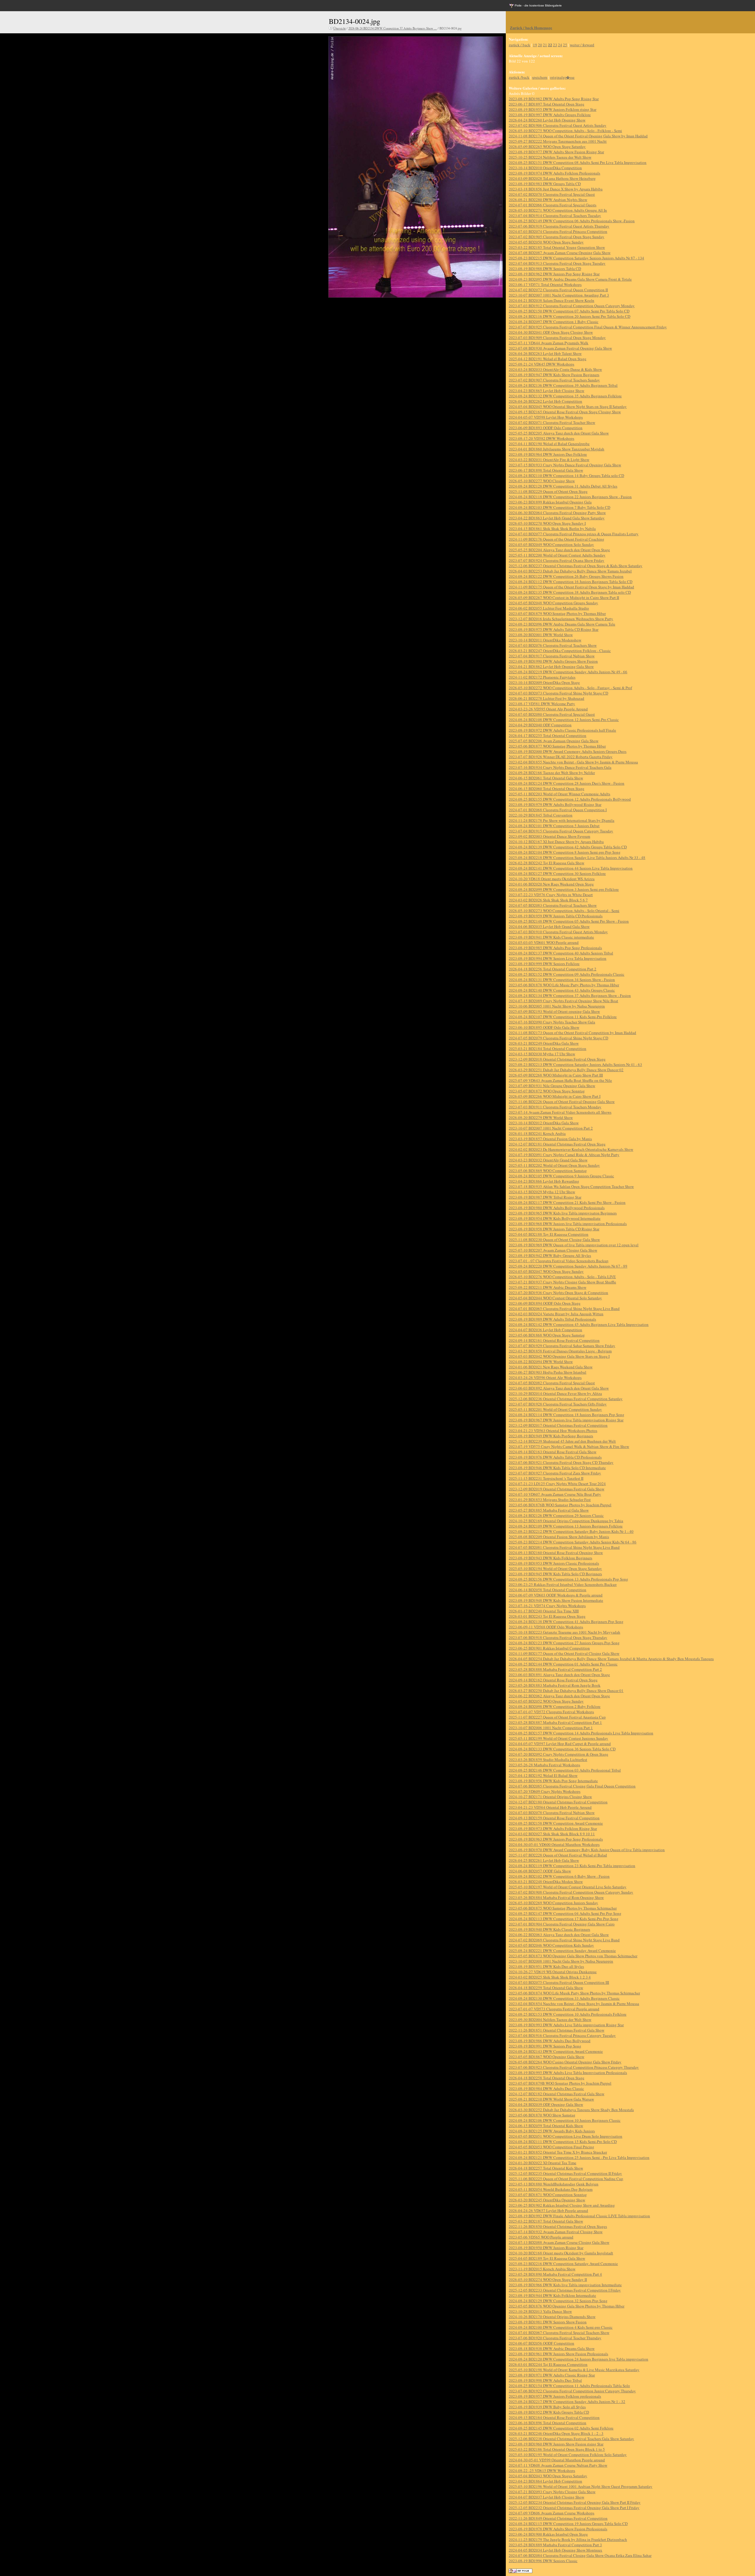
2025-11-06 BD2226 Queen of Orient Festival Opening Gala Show (562, 1102)
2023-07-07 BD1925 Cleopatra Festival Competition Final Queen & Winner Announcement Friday (588, 327)
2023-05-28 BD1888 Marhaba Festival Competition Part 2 (555, 1669)
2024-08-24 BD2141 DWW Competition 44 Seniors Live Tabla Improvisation (571, 868)
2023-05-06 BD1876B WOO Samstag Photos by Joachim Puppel (560, 1505)
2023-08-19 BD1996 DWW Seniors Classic (543, 2561)
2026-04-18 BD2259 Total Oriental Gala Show (546, 1988)
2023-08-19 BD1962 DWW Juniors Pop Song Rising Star (554, 274)
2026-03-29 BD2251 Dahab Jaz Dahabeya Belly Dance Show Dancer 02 (566, 1070)
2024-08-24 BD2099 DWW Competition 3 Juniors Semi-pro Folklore (564, 889)
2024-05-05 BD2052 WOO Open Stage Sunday (546, 1701)
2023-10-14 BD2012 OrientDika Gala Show (544, 1123)
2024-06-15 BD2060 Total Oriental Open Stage (546, 789)
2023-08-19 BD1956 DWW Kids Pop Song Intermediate (553, 1781)
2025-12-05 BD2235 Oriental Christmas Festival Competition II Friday (565, 2173)
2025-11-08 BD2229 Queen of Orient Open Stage (548, 491)
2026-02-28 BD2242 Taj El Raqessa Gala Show (546, 863)
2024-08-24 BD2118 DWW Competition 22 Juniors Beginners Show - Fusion (570, 497)
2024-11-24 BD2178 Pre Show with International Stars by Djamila (562, 820)
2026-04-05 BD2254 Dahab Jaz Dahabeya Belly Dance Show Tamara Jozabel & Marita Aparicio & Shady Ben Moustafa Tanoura (611, 1659)
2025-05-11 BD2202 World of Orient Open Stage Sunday (554, 1165)
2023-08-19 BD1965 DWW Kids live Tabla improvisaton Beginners (563, 1213)
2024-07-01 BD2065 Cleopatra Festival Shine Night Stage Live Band (564, 1308)
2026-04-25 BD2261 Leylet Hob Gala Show (544, 1860)
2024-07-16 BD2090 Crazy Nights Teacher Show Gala (552, 1022)
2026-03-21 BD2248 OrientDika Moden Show (546, 1882)
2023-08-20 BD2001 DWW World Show (541, 635)
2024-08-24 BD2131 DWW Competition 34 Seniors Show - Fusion (562, 980)
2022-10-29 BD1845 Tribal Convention (541, 815)
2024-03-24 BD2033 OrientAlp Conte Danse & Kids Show (555, 369)
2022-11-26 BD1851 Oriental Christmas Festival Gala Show (557, 2030)
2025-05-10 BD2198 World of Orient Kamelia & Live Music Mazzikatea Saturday (574, 2370)
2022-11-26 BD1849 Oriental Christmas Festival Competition (558, 2518)
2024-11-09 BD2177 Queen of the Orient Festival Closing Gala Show (564, 1653)
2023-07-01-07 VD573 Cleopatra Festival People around (554, 2009)
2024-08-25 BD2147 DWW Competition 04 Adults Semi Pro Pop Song (565, 1913)
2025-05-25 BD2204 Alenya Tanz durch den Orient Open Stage (559, 550)
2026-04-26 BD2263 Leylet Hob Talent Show (545, 353)
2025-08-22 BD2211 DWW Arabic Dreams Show (548, 1287)
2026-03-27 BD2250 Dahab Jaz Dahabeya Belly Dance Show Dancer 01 (566, 1691)
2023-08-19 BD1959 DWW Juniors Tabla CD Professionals (556, 916)
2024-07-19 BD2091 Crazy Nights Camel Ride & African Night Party (564, 1155)
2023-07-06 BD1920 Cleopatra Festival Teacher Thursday (555, 2338)
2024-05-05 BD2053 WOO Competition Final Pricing (552, 2147)
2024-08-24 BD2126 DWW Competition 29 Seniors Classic (556, 1515)
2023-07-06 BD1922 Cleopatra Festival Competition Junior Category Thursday (572, 2391)
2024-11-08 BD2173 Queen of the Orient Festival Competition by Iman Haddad (572, 1033)
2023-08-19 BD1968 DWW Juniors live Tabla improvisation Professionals (568, 1224)
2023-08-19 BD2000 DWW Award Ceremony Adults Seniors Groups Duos (568, 751)
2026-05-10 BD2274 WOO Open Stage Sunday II (548, 2279)
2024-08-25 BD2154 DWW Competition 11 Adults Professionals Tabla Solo (569, 2386)
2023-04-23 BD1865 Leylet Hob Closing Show (546, 391)
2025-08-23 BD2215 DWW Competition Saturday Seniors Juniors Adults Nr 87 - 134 (576, 258)
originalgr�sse (562, 77)
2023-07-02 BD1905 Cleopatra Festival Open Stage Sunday (557, 237)
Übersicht (339, 28)
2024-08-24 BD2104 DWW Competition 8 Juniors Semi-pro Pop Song (565, 852)
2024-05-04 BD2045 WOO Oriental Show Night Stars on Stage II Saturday (568, 406)
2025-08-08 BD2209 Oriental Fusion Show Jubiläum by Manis (559, 1537)
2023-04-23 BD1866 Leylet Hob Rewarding (544, 1181)
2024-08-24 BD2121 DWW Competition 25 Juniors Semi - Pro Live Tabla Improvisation (579, 2157)
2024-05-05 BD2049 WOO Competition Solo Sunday (551, 544)
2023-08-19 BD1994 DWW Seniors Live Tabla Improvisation (558, 958)
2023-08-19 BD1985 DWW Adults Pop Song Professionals (555, 948)
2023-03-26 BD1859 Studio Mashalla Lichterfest (548, 1759)
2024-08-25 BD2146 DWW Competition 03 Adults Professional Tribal (565, 1770)
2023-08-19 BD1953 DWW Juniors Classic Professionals (554, 1563)
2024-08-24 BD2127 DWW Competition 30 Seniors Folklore (557, 873)
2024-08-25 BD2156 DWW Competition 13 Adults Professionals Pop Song (568, 1579)
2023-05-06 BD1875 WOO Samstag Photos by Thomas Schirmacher (563, 1908)
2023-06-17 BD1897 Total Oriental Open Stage (546, 104)
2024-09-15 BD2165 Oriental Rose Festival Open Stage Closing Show (565, 412)
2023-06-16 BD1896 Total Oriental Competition (548, 2423)
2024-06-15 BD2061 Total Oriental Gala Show (546, 778)
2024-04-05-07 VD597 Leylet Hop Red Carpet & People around (560, 1744)
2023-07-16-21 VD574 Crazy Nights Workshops (547, 1606)
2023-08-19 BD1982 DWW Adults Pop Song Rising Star (554, 99)
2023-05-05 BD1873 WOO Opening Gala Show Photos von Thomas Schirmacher (573, 1956)
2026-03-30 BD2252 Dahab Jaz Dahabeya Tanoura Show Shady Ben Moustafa (571, 2110)
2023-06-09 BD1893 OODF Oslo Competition (546, 428)
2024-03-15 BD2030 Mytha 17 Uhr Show (542, 1054)
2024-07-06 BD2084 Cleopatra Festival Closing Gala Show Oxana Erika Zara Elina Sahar (580, 2555)
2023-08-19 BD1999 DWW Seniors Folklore (544, 964)
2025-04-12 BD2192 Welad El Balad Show (543, 1775)
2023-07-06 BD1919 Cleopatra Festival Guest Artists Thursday (559, 226)
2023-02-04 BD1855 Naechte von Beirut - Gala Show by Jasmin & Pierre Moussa (573, 762)
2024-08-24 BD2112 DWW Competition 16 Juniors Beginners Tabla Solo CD (571, 582)
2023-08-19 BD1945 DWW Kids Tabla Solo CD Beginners (555, 1574)
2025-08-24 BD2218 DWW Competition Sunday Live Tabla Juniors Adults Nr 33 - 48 (577, 857)
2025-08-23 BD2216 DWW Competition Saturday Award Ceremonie (563, 2264)
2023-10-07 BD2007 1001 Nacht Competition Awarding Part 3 (559, 295)
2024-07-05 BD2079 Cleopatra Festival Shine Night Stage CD (558, 1038)
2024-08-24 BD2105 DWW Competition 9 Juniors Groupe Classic (561, 1176)
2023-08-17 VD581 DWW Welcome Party (542, 704)
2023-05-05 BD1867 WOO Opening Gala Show (546, 2057)
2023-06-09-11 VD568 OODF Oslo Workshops (546, 1627)
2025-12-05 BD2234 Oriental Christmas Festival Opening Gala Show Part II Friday (575, 2502)
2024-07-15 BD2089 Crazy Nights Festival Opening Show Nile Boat (563, 1001)
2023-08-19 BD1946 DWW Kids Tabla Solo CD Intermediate (557, 1468)
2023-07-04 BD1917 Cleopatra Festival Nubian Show (552, 656)
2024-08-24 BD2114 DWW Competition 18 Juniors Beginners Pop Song (567, 1415)
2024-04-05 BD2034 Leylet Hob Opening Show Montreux (555, 2550)
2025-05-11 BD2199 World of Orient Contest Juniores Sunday (558, 1738)
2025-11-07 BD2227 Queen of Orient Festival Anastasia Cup (557, 1717)
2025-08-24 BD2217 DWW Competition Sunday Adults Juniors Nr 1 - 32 (567, 2401)
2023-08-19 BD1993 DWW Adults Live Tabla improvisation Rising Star (566, 2025)
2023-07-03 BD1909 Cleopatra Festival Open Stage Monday (557, 338)
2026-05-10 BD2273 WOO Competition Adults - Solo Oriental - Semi (564, 911)
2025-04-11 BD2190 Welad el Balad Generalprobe (549, 444)
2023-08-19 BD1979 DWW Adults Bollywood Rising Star (555, 804)
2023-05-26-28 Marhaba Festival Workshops (544, 1765)
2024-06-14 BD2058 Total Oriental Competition (548, 1590)
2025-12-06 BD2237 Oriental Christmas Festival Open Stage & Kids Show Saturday (576, 566)
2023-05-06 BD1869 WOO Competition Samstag (548, 1171)
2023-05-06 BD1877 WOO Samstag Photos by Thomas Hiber (557, 746)
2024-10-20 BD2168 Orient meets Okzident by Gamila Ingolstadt (561, 2253)
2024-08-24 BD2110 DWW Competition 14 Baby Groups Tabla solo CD (566, 475)
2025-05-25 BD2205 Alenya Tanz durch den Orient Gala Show (559, 433)
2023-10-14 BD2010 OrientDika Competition (545, 168)
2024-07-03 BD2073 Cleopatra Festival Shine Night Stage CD (558, 693)
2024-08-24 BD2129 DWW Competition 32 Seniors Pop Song (558, 2301)
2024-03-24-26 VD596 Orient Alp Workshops (545, 1377)
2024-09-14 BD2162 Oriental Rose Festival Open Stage (553, 1680)
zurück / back (520, 45)
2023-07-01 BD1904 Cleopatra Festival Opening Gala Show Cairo (562, 1924)
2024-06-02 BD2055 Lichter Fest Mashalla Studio (549, 608)
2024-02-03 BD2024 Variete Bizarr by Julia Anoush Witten (556, 1314)
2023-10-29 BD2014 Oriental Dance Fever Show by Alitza (555, 1393)
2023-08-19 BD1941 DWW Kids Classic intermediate (551, 937)
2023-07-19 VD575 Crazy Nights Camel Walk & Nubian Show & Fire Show (569, 1446)
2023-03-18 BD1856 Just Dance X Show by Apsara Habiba (556, 189)
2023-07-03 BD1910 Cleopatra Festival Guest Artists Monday (558, 932)
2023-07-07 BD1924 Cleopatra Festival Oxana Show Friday (557, 560)
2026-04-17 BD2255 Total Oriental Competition (548, 735)
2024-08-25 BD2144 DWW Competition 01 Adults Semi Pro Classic (563, 1664)
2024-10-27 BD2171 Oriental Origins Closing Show (550, 1797)
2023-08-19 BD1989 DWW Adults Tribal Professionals (552, 1319)
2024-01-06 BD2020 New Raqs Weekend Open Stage (551, 884)
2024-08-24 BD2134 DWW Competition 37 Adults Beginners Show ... (393, 28)
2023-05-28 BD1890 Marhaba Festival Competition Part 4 (555, 2274)
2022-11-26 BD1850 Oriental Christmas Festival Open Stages (558, 2226)
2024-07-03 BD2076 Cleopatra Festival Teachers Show (553, 645)
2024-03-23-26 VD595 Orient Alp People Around (548, 709)
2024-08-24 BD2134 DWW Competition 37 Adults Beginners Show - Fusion (570, 995)
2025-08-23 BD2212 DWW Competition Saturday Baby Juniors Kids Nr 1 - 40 (571, 1531)
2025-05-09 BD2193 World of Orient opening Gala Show (554, 1011)
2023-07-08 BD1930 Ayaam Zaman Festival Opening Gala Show (560, 348)
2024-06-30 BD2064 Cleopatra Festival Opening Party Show (557, 513)
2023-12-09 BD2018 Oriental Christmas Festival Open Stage (557, 1059)
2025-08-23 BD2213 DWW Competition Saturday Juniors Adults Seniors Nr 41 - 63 (575, 1064)
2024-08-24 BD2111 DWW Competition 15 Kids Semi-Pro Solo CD (563, 2142)
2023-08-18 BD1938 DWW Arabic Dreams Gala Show (552, 2348)
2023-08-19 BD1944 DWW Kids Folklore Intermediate (552, 2295)
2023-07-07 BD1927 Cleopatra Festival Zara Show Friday (555, 1473)
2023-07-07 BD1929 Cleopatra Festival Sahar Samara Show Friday (562, 1346)
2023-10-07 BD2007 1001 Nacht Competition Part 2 (551, 1128)
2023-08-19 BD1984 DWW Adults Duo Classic (546, 2088)
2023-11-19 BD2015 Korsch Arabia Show (542, 2269)
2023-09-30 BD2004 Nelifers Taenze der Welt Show (550, 2019)
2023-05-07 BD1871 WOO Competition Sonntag (548, 2195)
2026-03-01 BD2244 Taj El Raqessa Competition (548, 2364)
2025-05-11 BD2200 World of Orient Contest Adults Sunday (557, 555)
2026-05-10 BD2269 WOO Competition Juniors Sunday (553, 1903)
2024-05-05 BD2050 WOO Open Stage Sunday (546, 242)
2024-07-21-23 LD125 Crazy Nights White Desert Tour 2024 (557, 1484)
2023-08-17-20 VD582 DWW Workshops (541, 438)
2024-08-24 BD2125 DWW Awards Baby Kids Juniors (552, 2131)
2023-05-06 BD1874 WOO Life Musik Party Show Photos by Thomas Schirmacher (574, 1993)
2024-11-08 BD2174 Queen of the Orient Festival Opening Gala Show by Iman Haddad (578, 136)
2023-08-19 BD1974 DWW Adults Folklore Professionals (554, 173)
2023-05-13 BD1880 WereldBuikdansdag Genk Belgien (554, 2184)
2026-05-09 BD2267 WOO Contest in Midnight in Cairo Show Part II (564, 597)
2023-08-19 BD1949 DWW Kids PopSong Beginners (551, 1436)
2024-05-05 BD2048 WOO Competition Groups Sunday (553, 603)
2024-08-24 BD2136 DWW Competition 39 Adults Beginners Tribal (563, 385)
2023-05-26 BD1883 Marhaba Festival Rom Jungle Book (555, 1685)
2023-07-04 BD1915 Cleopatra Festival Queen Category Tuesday (561, 831)
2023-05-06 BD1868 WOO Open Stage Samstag (547, 1335)
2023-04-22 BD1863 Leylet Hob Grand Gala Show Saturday (557, 518)
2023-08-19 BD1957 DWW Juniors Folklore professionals (555, 2396)
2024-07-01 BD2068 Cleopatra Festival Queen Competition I (558, 810)
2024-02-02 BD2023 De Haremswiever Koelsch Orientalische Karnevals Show (571, 1149)
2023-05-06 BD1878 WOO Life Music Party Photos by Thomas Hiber (564, 985)
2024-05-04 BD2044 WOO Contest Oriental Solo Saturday (555, 1298)
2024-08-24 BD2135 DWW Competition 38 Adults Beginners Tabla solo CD (570, 592)
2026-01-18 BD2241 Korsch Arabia (537, 1133)
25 (565, 45)
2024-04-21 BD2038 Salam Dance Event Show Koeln (552, 300)
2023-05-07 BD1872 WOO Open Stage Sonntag (547, 1091)
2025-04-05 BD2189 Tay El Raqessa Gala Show (547, 2258)
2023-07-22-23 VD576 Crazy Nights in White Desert (551, 895)
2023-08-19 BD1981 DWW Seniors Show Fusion (548, 2322)
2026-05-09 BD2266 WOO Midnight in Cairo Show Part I (555, 1096)
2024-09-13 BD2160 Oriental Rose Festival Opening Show (556, 1553)
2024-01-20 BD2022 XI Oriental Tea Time (543, 2163)
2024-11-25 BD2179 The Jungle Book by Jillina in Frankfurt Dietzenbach (568, 2539)
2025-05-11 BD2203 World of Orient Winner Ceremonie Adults (559, 794)
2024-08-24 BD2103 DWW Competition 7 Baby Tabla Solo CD (559, 507)
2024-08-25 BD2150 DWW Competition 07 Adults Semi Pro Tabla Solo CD (569, 311)
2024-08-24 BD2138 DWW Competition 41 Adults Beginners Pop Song (566, 1622)
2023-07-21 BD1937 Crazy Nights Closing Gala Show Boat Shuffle (562, 1282)
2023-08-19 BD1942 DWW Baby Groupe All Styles (550, 1255)
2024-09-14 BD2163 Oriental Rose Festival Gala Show (553, 1452)
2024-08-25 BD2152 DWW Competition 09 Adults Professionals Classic (567, 974)
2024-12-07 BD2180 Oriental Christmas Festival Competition (558, 1802)
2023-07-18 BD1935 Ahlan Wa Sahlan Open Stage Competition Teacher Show (571, 1186)
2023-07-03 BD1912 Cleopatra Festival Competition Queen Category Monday (572, 306)
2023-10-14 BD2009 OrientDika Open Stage (544, 682)
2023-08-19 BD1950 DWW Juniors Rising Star (546, 2248)
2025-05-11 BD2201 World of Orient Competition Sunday (555, 1409)
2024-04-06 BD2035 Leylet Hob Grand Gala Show (549, 926)
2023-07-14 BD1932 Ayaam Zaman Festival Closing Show (556, 2232)
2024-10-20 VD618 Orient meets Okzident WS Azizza (552, 879)
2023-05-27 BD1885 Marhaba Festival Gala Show (549, 1510)
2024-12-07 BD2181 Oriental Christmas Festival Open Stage (557, 1144)
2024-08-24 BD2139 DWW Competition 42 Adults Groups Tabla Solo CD (568, 847)
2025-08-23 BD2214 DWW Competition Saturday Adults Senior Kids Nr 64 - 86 (573, 1542)
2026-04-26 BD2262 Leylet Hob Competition (545, 401)
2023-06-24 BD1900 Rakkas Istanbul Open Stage (548, 2534)
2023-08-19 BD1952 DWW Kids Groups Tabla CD (549, 2412)
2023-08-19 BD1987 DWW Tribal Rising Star (545, 1197)
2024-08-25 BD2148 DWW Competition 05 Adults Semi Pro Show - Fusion (569, 921)
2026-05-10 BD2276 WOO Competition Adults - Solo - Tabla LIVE (562, 1277)
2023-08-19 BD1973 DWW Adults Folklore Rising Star (553, 1828)
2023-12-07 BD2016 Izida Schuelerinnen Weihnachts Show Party (561, 619)
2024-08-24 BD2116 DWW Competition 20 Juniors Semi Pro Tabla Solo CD (569, 316)
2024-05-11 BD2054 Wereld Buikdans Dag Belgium (551, 2189)
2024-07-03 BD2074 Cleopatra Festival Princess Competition (558, 231)
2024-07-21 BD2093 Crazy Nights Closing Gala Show (552, 2492)
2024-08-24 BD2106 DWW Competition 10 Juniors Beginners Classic (565, 2120)
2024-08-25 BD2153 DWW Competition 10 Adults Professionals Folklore (568, 2014)
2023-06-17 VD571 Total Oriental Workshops (545, 284)
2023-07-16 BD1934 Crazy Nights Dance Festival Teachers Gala (560, 767)
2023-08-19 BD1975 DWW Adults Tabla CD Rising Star (554, 629)
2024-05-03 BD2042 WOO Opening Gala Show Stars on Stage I (559, 1356)
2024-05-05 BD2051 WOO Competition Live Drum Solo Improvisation (566, 2136)
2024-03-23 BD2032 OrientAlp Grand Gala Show (548, 1160)
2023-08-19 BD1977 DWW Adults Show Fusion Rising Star (556, 152)
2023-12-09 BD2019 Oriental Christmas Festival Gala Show (557, 1489)
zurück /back (519, 77)
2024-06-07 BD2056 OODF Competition (541, 2343)
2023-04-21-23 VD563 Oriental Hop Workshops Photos (553, 1431)
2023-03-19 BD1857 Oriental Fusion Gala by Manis (550, 1139)
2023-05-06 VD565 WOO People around (541, 2237)
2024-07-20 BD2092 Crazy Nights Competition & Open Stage (558, 1754)
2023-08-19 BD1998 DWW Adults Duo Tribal (545, 2380)
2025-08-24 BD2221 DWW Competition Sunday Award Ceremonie (562, 1950)
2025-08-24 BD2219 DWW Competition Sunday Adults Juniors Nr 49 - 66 (568, 672)
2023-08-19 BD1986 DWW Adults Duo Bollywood (550, 2041)
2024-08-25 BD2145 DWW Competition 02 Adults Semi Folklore (561, 2428)
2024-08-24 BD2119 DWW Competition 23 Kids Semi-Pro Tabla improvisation (572, 1866)
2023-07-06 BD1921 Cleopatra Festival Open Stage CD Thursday (561, 1462)
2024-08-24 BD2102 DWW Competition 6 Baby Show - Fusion (559, 1876)
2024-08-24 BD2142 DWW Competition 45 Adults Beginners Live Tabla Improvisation (579, 1324)
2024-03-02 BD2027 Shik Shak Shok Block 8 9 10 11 (552, 1834)
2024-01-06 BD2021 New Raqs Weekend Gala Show (551, 1367)
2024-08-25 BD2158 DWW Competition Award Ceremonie (556, 1823)
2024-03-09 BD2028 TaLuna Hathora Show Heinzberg (552, 178)
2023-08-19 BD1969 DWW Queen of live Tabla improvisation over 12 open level (574, 1245)
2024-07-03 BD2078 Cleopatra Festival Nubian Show (552, 1813)
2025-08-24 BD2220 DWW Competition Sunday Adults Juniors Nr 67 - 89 (568, 1266)
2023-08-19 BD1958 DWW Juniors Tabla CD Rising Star (554, 1229)
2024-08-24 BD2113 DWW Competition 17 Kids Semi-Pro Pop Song (564, 1919)
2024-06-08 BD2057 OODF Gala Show (540, 1871)
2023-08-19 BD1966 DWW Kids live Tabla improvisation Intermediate (565, 2285)
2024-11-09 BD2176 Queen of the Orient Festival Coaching (557, 539)
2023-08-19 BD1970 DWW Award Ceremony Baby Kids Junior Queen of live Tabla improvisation (587, 1850)
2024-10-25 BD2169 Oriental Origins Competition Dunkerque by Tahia (566, 1521)
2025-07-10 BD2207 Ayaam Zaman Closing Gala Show (553, 1250)
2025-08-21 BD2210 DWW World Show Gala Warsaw (551, 2099)
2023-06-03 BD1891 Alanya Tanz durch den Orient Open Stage (559, 1675)
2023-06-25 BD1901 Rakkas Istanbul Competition (549, 1648)
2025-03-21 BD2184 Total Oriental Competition (548, 1048)
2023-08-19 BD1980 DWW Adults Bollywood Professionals (557, 1208)
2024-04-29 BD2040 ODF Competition (540, 725)
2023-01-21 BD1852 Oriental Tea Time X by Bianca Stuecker (558, 2152)
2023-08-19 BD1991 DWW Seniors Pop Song (545, 2046)
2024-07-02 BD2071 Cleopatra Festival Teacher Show (552, 422)
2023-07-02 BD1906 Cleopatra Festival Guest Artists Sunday (558, 125)
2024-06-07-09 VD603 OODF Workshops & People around (556, 1595)
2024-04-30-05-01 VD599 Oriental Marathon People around (557, 2460)
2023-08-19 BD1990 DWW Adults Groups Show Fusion (553, 661)
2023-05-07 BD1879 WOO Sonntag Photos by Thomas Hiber (557, 613)
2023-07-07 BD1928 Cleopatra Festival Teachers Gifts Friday (558, 1404)
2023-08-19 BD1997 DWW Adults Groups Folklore (550, 115)
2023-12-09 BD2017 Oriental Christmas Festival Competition (558, 1425)
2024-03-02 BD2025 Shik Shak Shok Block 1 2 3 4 (550, 1977)
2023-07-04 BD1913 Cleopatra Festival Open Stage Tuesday (557, 263)
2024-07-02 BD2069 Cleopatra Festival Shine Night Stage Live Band (564, 1940)
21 (545, 45)
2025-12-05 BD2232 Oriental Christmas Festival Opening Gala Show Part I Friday (574, 2508)
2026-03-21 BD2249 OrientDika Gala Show (544, 1043)
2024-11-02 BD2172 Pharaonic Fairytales (542, 677)
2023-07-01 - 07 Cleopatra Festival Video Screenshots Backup (559, 1261)
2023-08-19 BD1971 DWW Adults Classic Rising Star (552, 2375)
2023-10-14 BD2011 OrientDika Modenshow (545, 640)
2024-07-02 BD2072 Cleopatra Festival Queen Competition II (558, 290)
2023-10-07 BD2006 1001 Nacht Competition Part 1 (551, 1728)
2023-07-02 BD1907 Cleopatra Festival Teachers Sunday (554, 380)
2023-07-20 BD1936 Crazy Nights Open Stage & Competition (558, 1293)
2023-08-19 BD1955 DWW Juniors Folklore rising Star (553, 109)
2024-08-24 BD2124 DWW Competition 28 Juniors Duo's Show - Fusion (567, 783)
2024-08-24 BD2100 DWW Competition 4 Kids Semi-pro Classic (561, 2327)
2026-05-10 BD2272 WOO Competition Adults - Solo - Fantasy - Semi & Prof (570, 688)
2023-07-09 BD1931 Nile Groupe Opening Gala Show (552, 1086)
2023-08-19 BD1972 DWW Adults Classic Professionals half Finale (562, 730)
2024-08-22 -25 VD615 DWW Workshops (542, 2470)
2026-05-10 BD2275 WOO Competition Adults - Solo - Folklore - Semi (565, 131)
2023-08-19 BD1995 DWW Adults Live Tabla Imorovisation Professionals (568, 2073)
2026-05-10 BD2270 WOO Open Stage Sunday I (547, 523)
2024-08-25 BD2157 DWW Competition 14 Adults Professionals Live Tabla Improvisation (581, 1733)
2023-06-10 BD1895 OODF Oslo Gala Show (544, 1027)
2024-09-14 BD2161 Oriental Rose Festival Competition (554, 1340)
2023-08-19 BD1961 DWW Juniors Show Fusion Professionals (558, 2354)
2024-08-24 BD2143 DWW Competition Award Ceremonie (556, 2051)
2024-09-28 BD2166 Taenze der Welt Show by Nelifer (552, 773)
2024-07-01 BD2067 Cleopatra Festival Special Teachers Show (559, 2333)
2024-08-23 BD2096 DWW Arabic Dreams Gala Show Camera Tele (562, 624)
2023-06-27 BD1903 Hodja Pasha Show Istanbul (548, 1372)
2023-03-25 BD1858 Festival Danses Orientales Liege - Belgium (560, 1351)
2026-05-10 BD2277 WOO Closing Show (542, 481)
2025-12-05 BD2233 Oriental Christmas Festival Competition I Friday (565, 2290)
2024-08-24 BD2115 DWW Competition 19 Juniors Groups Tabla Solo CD (568, 2524)
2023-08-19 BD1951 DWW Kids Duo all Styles (546, 1966)
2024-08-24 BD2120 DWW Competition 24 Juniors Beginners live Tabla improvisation (578, 2359)
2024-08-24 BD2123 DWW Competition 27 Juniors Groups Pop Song (564, 1643)
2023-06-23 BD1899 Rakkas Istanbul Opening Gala (550, 502)
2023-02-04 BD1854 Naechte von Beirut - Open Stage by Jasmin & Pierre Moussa (574, 2004)
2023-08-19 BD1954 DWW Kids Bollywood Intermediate (555, 1218)
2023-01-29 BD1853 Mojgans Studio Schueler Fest (550, 1499)
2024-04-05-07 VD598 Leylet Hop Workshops (546, 417)
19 (535, 45)
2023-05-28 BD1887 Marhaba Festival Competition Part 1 (555, 1722)
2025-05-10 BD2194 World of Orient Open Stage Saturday (555, 1568)
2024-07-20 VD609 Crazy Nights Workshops (545, 1791)
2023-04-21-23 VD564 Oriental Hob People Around (550, 1807)
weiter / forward (582, 45)
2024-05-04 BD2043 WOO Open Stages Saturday (548, 2476)
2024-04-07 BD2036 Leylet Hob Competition (545, 1330)
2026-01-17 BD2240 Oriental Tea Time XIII (544, 1611)
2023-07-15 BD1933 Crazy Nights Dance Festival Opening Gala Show (565, 465)
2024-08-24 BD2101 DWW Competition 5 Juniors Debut (554, 826)
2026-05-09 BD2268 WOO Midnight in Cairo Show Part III (556, 1075)
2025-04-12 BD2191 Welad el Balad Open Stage (548, 359)
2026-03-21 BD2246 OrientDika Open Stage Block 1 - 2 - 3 (556, 2433)
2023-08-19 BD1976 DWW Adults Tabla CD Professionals (555, 1457)
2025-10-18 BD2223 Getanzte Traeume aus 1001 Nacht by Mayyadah (564, 1632)
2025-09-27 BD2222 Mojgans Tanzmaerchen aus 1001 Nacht (558, 141)
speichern (540, 77)
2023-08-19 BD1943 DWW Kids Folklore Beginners (550, 1558)
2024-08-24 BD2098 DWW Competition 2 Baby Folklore (555, 1706)
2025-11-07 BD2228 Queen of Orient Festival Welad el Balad (558, 1855)
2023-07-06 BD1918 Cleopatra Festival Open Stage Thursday (558, 1637)
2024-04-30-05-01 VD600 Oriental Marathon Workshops (554, 1844)
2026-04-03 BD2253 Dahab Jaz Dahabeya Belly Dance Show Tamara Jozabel (570, 571)
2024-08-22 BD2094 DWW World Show (541, 1362)
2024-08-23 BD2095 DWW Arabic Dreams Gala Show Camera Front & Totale (570, 279)
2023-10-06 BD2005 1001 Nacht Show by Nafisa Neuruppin (557, 1006)
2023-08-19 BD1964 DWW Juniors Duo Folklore (548, 454)
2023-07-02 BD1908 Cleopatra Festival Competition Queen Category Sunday (571, 1892)
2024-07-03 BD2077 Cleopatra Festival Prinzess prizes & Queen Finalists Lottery (574, 534)
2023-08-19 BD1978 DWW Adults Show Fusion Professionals (558, 2529)
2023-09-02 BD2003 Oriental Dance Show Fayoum (549, 836)
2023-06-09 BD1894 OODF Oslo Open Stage (545, 1303)
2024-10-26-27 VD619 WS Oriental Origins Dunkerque (553, 1972)
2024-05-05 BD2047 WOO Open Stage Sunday (546, 1271)
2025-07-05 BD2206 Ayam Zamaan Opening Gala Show (554, 741)
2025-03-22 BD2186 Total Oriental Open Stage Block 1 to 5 (557, 2449)
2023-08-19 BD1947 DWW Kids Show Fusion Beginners (554, 375)
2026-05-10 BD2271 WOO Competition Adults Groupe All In (558, 210)
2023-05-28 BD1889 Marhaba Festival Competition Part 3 (555, 2545)
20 (540, 45)
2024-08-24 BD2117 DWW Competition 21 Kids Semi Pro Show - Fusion (567, 1202)
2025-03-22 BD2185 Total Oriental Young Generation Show (557, 247)
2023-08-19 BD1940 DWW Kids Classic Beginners (549, 1929)
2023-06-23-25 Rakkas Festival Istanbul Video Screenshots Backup (563, 1584)
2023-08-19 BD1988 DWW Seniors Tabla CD (545, 269)
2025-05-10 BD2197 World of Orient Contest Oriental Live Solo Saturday (568, 1887)
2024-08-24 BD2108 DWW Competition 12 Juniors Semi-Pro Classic (564, 720)
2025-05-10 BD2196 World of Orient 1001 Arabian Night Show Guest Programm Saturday (581, 2486)
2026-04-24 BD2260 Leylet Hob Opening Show (547, 120)
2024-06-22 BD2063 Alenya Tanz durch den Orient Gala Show (559, 1935)
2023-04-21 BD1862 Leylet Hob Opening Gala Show (551, 666)
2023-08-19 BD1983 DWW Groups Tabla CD (545, 184)
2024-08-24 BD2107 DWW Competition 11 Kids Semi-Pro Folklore (563, 1017)
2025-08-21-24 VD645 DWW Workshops (541, 364)
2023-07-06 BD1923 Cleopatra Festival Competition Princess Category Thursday (574, 2067)
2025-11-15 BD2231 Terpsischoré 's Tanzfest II (546, 1478)
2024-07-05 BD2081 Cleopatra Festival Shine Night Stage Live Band (564, 1547)
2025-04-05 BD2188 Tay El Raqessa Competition (549, 1234)
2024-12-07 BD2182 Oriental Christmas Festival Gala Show (557, 2094)
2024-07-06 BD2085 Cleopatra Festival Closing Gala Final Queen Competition (572, 1786)
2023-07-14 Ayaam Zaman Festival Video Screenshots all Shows (560, 1112)
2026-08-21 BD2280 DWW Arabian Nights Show (548, 200)
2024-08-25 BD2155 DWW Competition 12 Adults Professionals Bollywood (570, 799)
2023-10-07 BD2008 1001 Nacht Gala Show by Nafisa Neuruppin (561, 1961)
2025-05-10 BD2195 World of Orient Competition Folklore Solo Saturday (568, 2455)
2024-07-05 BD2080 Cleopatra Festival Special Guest (552, 714)
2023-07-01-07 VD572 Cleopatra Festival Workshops (551, 1712)
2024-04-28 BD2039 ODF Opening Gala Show (546, 2104)
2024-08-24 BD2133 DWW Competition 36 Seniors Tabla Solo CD (562, 1749)
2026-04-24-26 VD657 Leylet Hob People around (548, 2210)
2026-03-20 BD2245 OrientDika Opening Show (547, 2200)
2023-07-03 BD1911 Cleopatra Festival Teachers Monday (555, 1107)
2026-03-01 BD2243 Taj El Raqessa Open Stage (547, 1616)
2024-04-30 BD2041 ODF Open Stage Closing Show (551, 332)
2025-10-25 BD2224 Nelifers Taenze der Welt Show (550, 157)
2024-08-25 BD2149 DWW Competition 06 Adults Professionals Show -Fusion (572, 221)
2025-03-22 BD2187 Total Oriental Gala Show (546, 2221)
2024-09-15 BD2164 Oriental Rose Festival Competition (554, 2417)
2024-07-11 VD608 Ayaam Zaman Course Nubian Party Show (558, 2465)
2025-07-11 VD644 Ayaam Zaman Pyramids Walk (549, 343)
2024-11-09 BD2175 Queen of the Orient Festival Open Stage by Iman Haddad (571, 587)
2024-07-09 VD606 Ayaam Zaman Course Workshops (552, 2513)
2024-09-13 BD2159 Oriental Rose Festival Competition (554, 1818)
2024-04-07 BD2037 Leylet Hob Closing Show (546, 2497)
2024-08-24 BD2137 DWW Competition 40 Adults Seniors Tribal (561, 953)
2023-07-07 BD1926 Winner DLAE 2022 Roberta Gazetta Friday (561, 757)
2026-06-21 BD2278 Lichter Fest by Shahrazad (546, 698)
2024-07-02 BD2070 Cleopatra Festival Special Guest (552, 194)
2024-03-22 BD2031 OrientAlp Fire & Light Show (549, 460)
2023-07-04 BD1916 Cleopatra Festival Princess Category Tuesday (562, 2035)
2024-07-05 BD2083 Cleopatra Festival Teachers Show (553, 905)
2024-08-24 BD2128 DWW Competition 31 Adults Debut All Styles (563, 486)
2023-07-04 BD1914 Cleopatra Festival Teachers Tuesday (555, 215)
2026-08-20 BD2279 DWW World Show (541, 1117)
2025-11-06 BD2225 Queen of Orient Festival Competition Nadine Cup (566, 2179)
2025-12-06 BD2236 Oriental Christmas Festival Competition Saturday (566, 1399)
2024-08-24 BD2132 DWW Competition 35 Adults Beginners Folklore (565, 396)
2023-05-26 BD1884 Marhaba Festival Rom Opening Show (556, 1897)
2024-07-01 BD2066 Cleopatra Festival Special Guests (553, 205)
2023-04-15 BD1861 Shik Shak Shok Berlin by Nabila (552, 529)
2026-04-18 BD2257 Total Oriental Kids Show (546, 2168)
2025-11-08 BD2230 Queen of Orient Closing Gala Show (554, 1240)
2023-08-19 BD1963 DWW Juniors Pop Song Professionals (556, 1839)
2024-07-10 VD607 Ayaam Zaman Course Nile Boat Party (555, 1494)
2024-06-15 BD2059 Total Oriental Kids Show (546, 2126)
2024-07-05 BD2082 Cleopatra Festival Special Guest (552, 1383)
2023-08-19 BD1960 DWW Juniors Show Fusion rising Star (556, 2444)
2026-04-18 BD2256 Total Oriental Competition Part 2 (553, 969)
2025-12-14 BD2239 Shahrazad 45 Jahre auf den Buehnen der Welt (562, 1441)
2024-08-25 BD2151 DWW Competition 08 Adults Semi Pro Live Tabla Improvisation (578, 162)
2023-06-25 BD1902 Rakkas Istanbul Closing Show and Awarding (562, 2205)
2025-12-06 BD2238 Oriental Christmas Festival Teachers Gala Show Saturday (571, 2439)
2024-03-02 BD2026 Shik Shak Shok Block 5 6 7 (548, 900)
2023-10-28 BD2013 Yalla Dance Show (540, 2311)
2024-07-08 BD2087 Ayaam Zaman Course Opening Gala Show (560, 253)
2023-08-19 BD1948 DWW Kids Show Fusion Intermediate (556, 1600)
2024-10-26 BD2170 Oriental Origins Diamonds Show (552, 2317)
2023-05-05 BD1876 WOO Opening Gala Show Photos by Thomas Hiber (567, 2306)
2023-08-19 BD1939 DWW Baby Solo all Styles (547, 2407)
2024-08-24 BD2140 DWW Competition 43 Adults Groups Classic (562, 990)
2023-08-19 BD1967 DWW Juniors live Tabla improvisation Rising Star (566, 1420)
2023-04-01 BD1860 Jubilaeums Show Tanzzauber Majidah (557, 449)
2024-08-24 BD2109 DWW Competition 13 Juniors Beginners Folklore (566, 1526)
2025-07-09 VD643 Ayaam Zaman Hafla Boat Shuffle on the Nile (560, 1080)
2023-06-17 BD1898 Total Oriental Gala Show (546, 470)
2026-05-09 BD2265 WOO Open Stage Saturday (547, 147)
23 (555, 45)
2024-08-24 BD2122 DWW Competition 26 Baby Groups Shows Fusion (566, 576)
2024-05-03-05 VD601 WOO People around (544, 942)
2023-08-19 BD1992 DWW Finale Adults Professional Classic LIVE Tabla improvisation (579, 2216)
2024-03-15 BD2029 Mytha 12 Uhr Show (542, 1192)
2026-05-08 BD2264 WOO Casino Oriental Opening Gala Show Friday (565, 2062)
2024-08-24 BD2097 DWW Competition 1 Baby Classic (554, 322)
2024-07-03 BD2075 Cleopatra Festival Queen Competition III (559, 1982)
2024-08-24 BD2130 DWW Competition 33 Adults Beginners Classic (564, 1998)
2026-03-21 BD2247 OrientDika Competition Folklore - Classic (560, 651)
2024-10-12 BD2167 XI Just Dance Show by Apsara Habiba (556, 842)
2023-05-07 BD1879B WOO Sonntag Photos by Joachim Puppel (560, 2083)
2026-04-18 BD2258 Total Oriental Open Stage (546, 2078)
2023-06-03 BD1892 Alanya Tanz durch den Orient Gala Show (559, 1388)
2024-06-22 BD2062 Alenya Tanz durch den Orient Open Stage (559, 1696)
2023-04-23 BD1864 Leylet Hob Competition (545, 2481)
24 (560, 45)
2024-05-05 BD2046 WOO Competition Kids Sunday (551, 1945)
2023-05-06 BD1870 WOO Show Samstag (542, 2115)
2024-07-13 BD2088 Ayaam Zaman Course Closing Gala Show (559, 2242)
